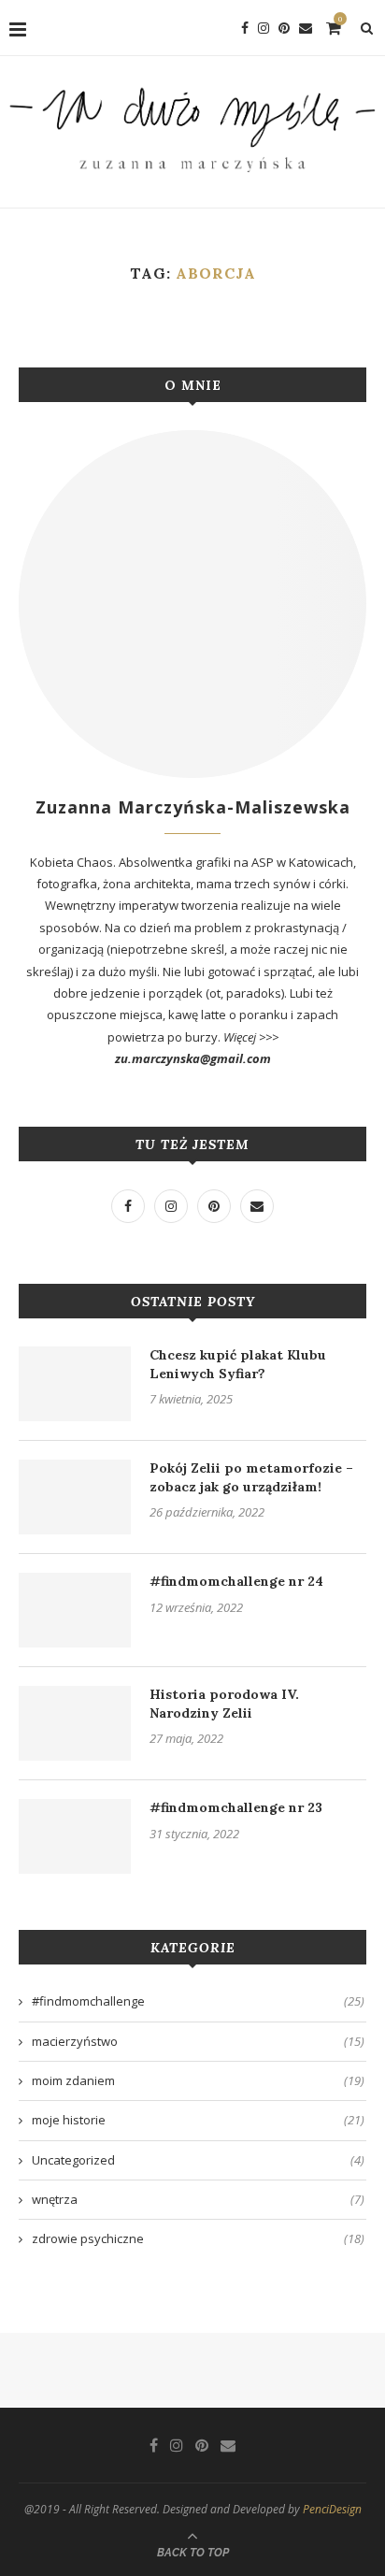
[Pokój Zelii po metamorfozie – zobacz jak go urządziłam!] (75, 1497)
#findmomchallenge (198, 2001)
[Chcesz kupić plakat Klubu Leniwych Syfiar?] (75, 1384)
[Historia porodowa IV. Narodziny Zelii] (75, 1723)
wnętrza (198, 2199)
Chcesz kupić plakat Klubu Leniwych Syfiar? (238, 1364)
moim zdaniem (198, 2080)
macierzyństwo (198, 2041)
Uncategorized (198, 2160)
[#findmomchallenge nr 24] (75, 1610)
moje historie (198, 2120)
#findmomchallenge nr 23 (236, 1807)
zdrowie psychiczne (198, 2238)
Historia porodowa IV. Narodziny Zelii (224, 1704)
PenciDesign (332, 2509)
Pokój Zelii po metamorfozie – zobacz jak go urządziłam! (251, 1477)
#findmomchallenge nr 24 (236, 1581)
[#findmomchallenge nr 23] (75, 1836)
